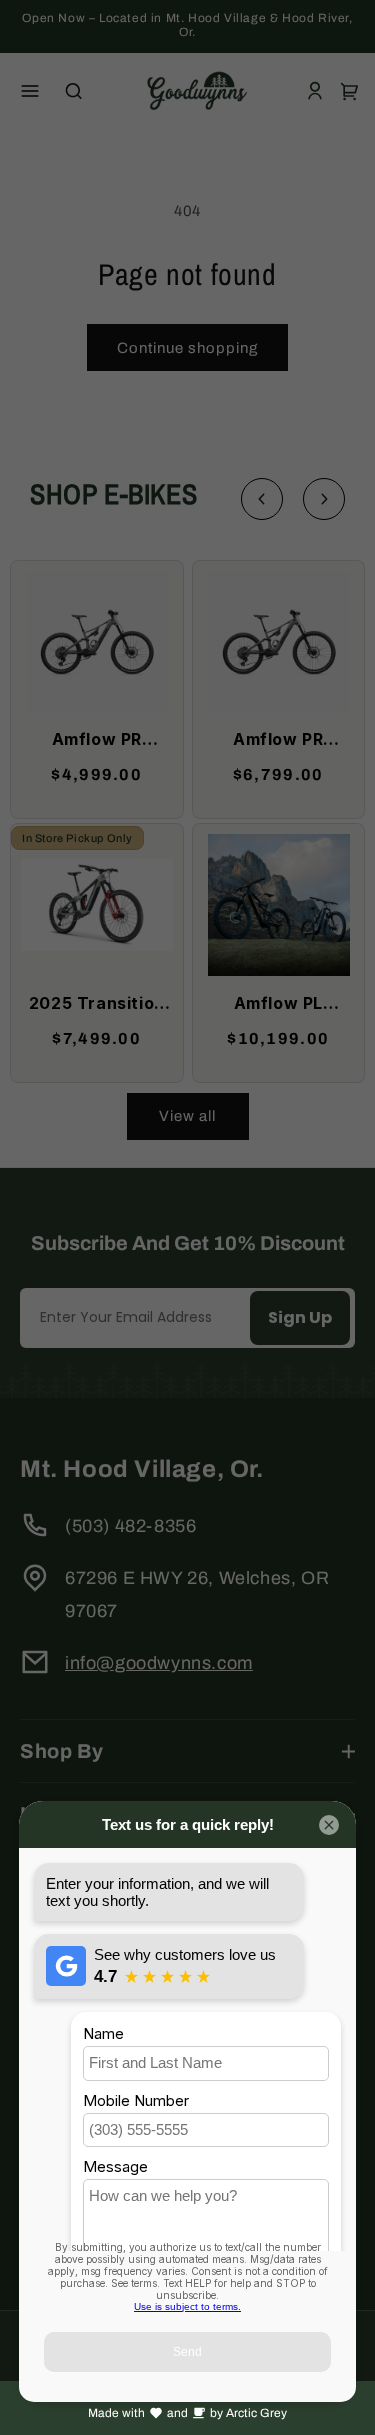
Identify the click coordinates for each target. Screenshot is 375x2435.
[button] (30, 91)
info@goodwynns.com (159, 1663)
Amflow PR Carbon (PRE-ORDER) (96, 740)
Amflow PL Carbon (278, 1004)
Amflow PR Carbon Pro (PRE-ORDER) (278, 740)
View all (187, 1116)
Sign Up (300, 1317)
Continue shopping (187, 348)
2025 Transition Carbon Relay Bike (97, 1004)
